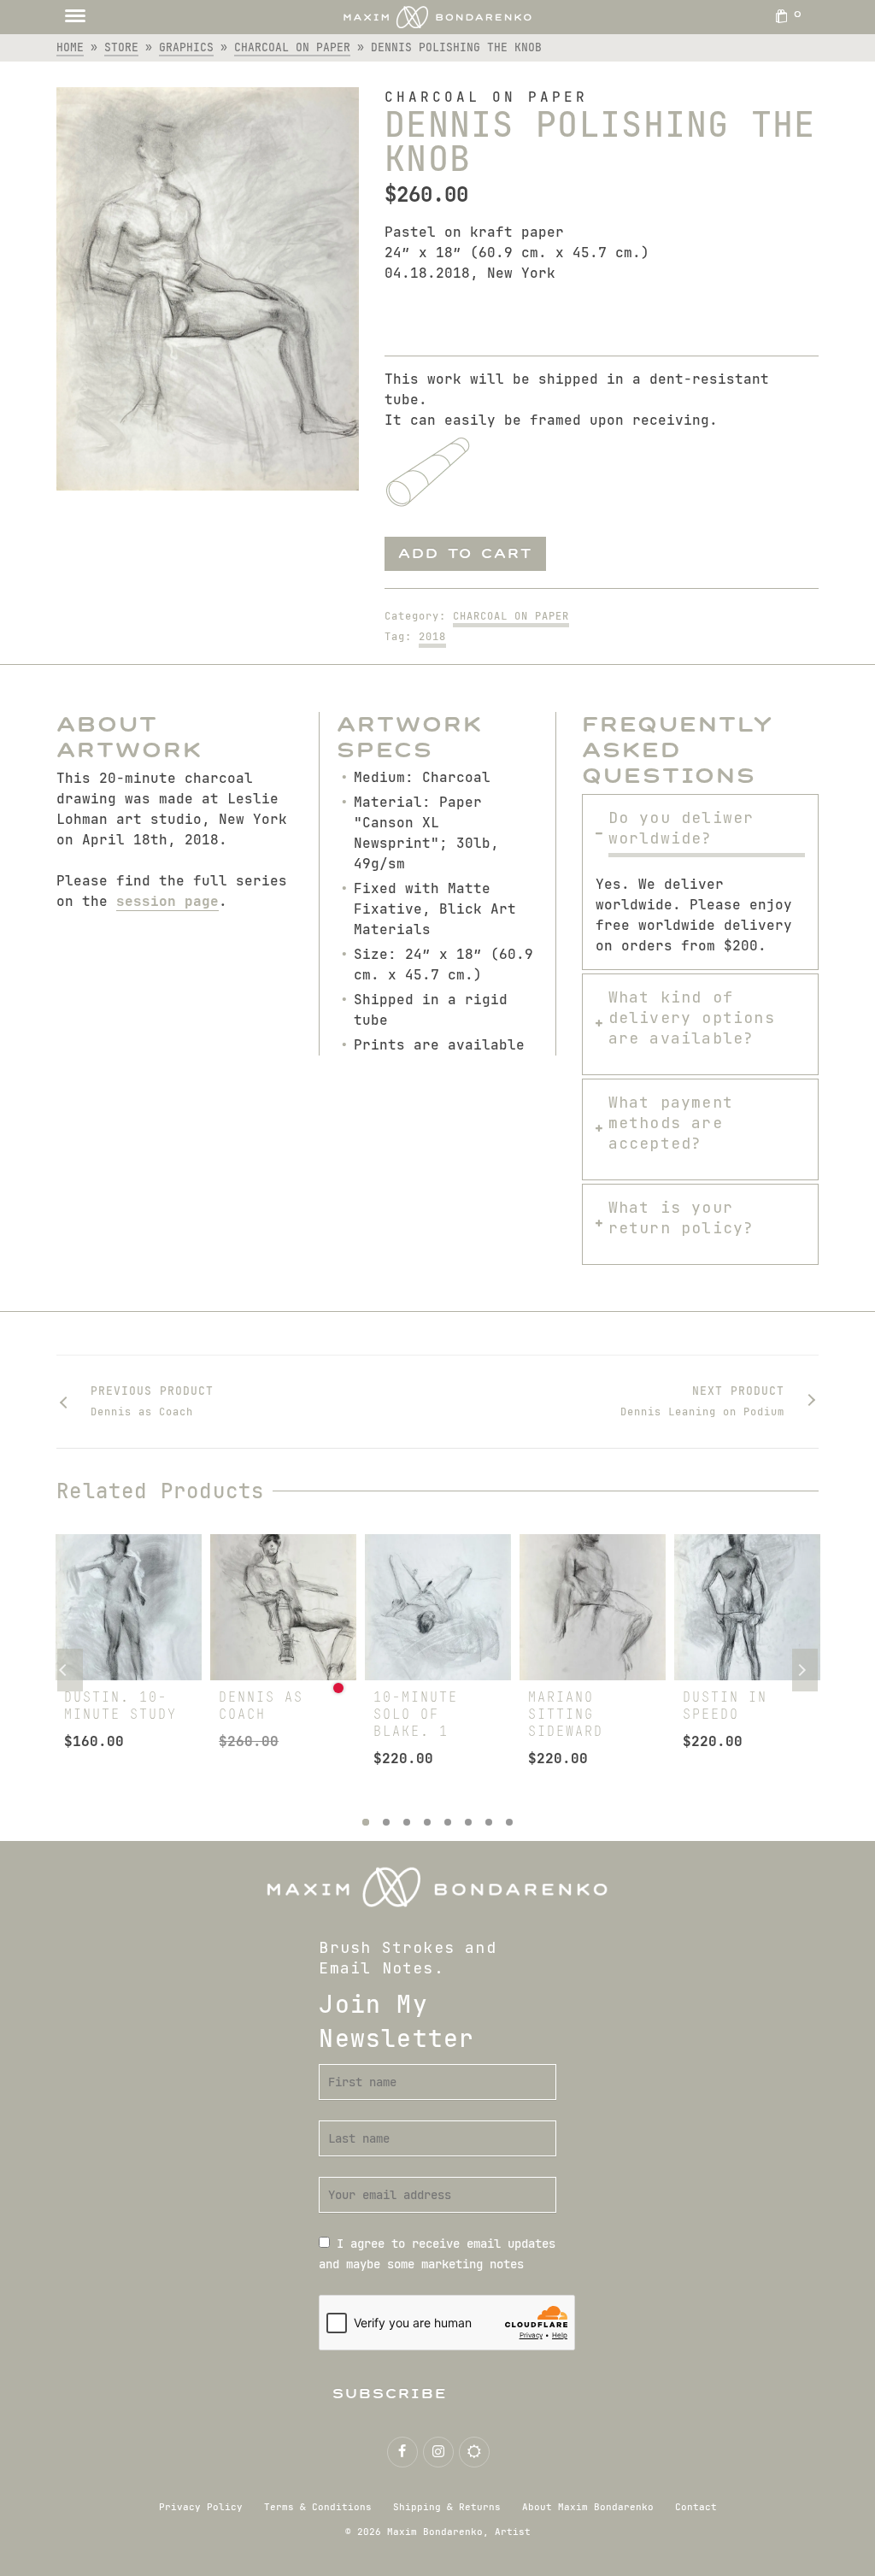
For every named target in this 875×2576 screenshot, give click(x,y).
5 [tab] (448, 1822)
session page (167, 901)
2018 (432, 637)
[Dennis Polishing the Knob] (208, 289)
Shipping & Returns (447, 2507)
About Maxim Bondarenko (588, 2507)
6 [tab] (468, 1822)
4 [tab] (427, 1822)
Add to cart (465, 553)
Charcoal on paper (511, 616)
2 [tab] (386, 1822)
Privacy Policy (201, 2507)
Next (805, 1670)
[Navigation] (75, 17)
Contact (696, 2507)
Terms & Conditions (318, 2507)
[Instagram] (438, 2452)
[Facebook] (402, 2452)
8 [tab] (509, 1822)
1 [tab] (366, 1822)
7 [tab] (489, 1822)
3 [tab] (407, 1822)
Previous (70, 1670)
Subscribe (390, 2394)
